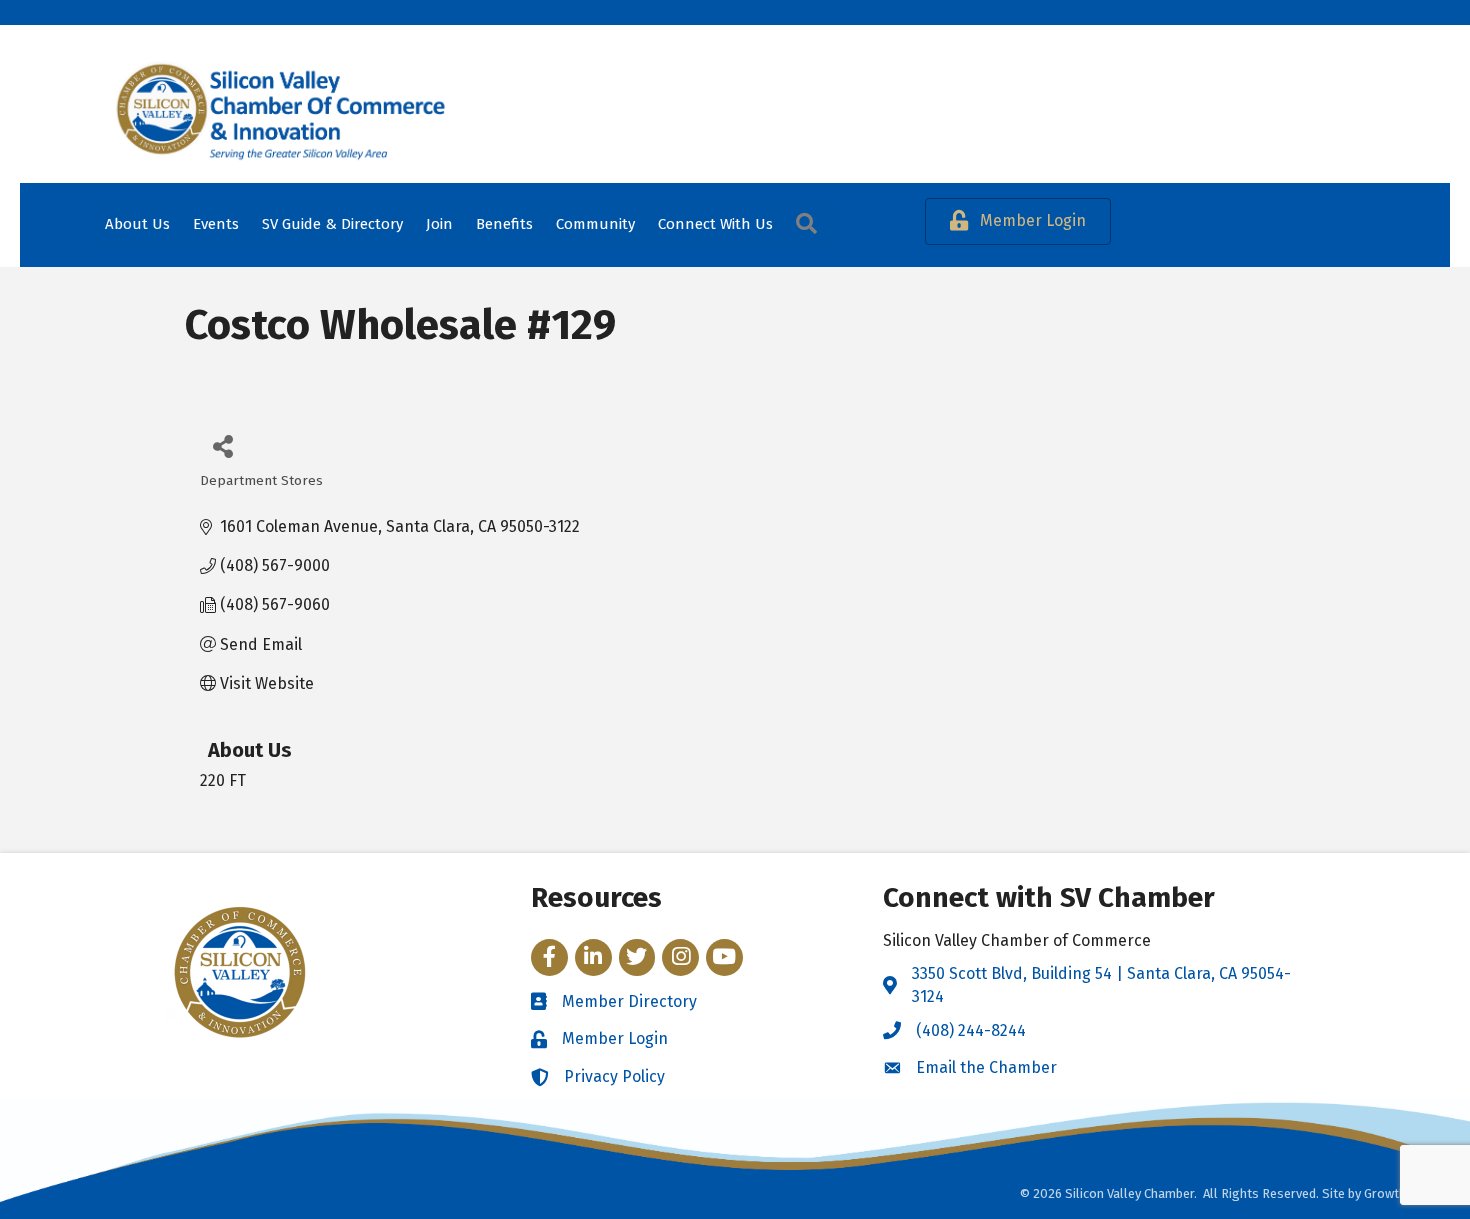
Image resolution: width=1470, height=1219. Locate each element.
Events (216, 224)
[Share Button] (222, 445)
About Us (137, 224)
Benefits (504, 224)
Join (439, 224)
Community (595, 224)
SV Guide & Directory (332, 224)
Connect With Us (715, 224)
